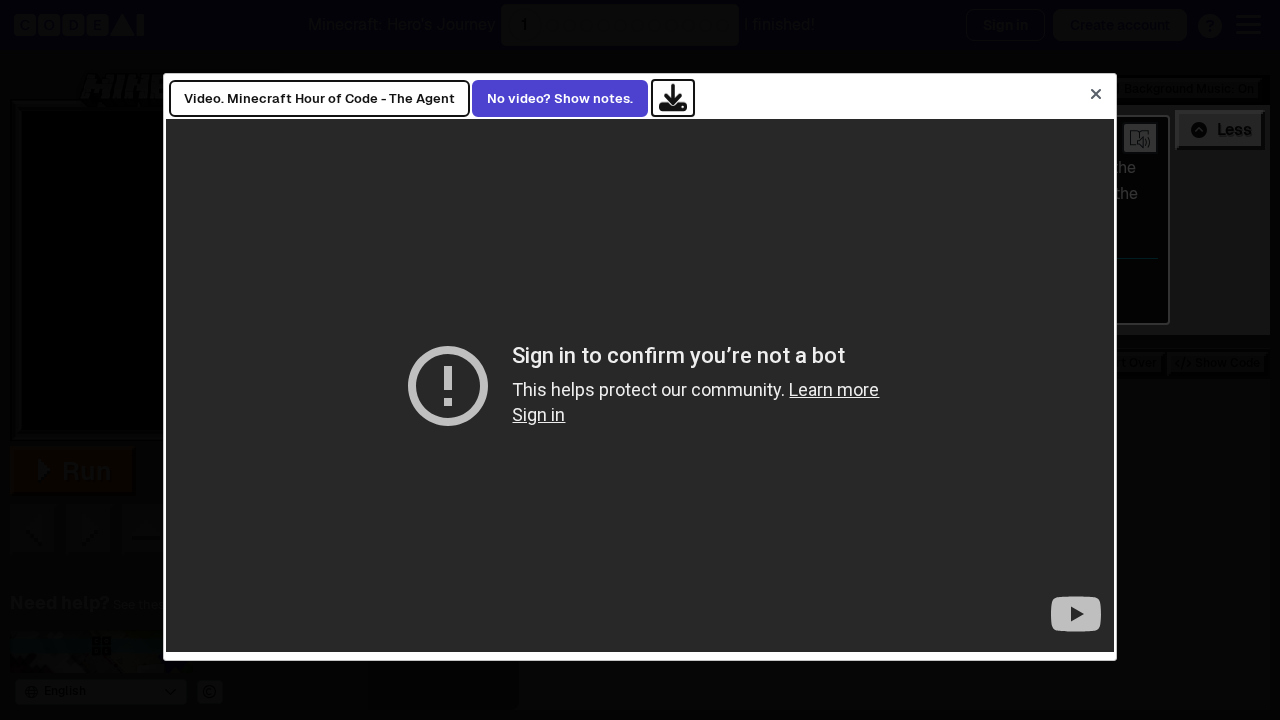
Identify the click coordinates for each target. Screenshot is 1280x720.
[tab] (319, 99)
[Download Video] (673, 98)
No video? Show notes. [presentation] (560, 98)
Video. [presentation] (319, 98)
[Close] (1096, 94)
